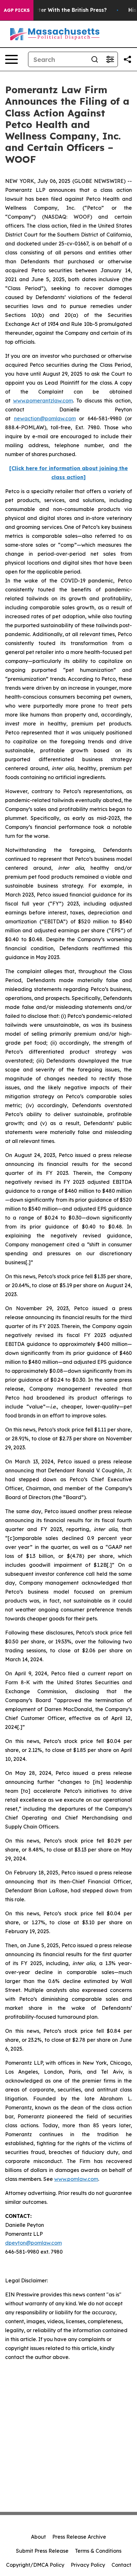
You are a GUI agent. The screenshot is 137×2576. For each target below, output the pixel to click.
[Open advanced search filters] (110, 59)
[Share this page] (127, 59)
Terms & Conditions (98, 2551)
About (38, 2537)
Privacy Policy (88, 2565)
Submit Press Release (42, 2551)
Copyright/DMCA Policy (35, 2565)
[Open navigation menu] (11, 59)
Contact (121, 2565)
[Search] (95, 59)
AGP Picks (17, 10)
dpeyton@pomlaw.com (33, 2243)
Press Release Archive (79, 2537)
